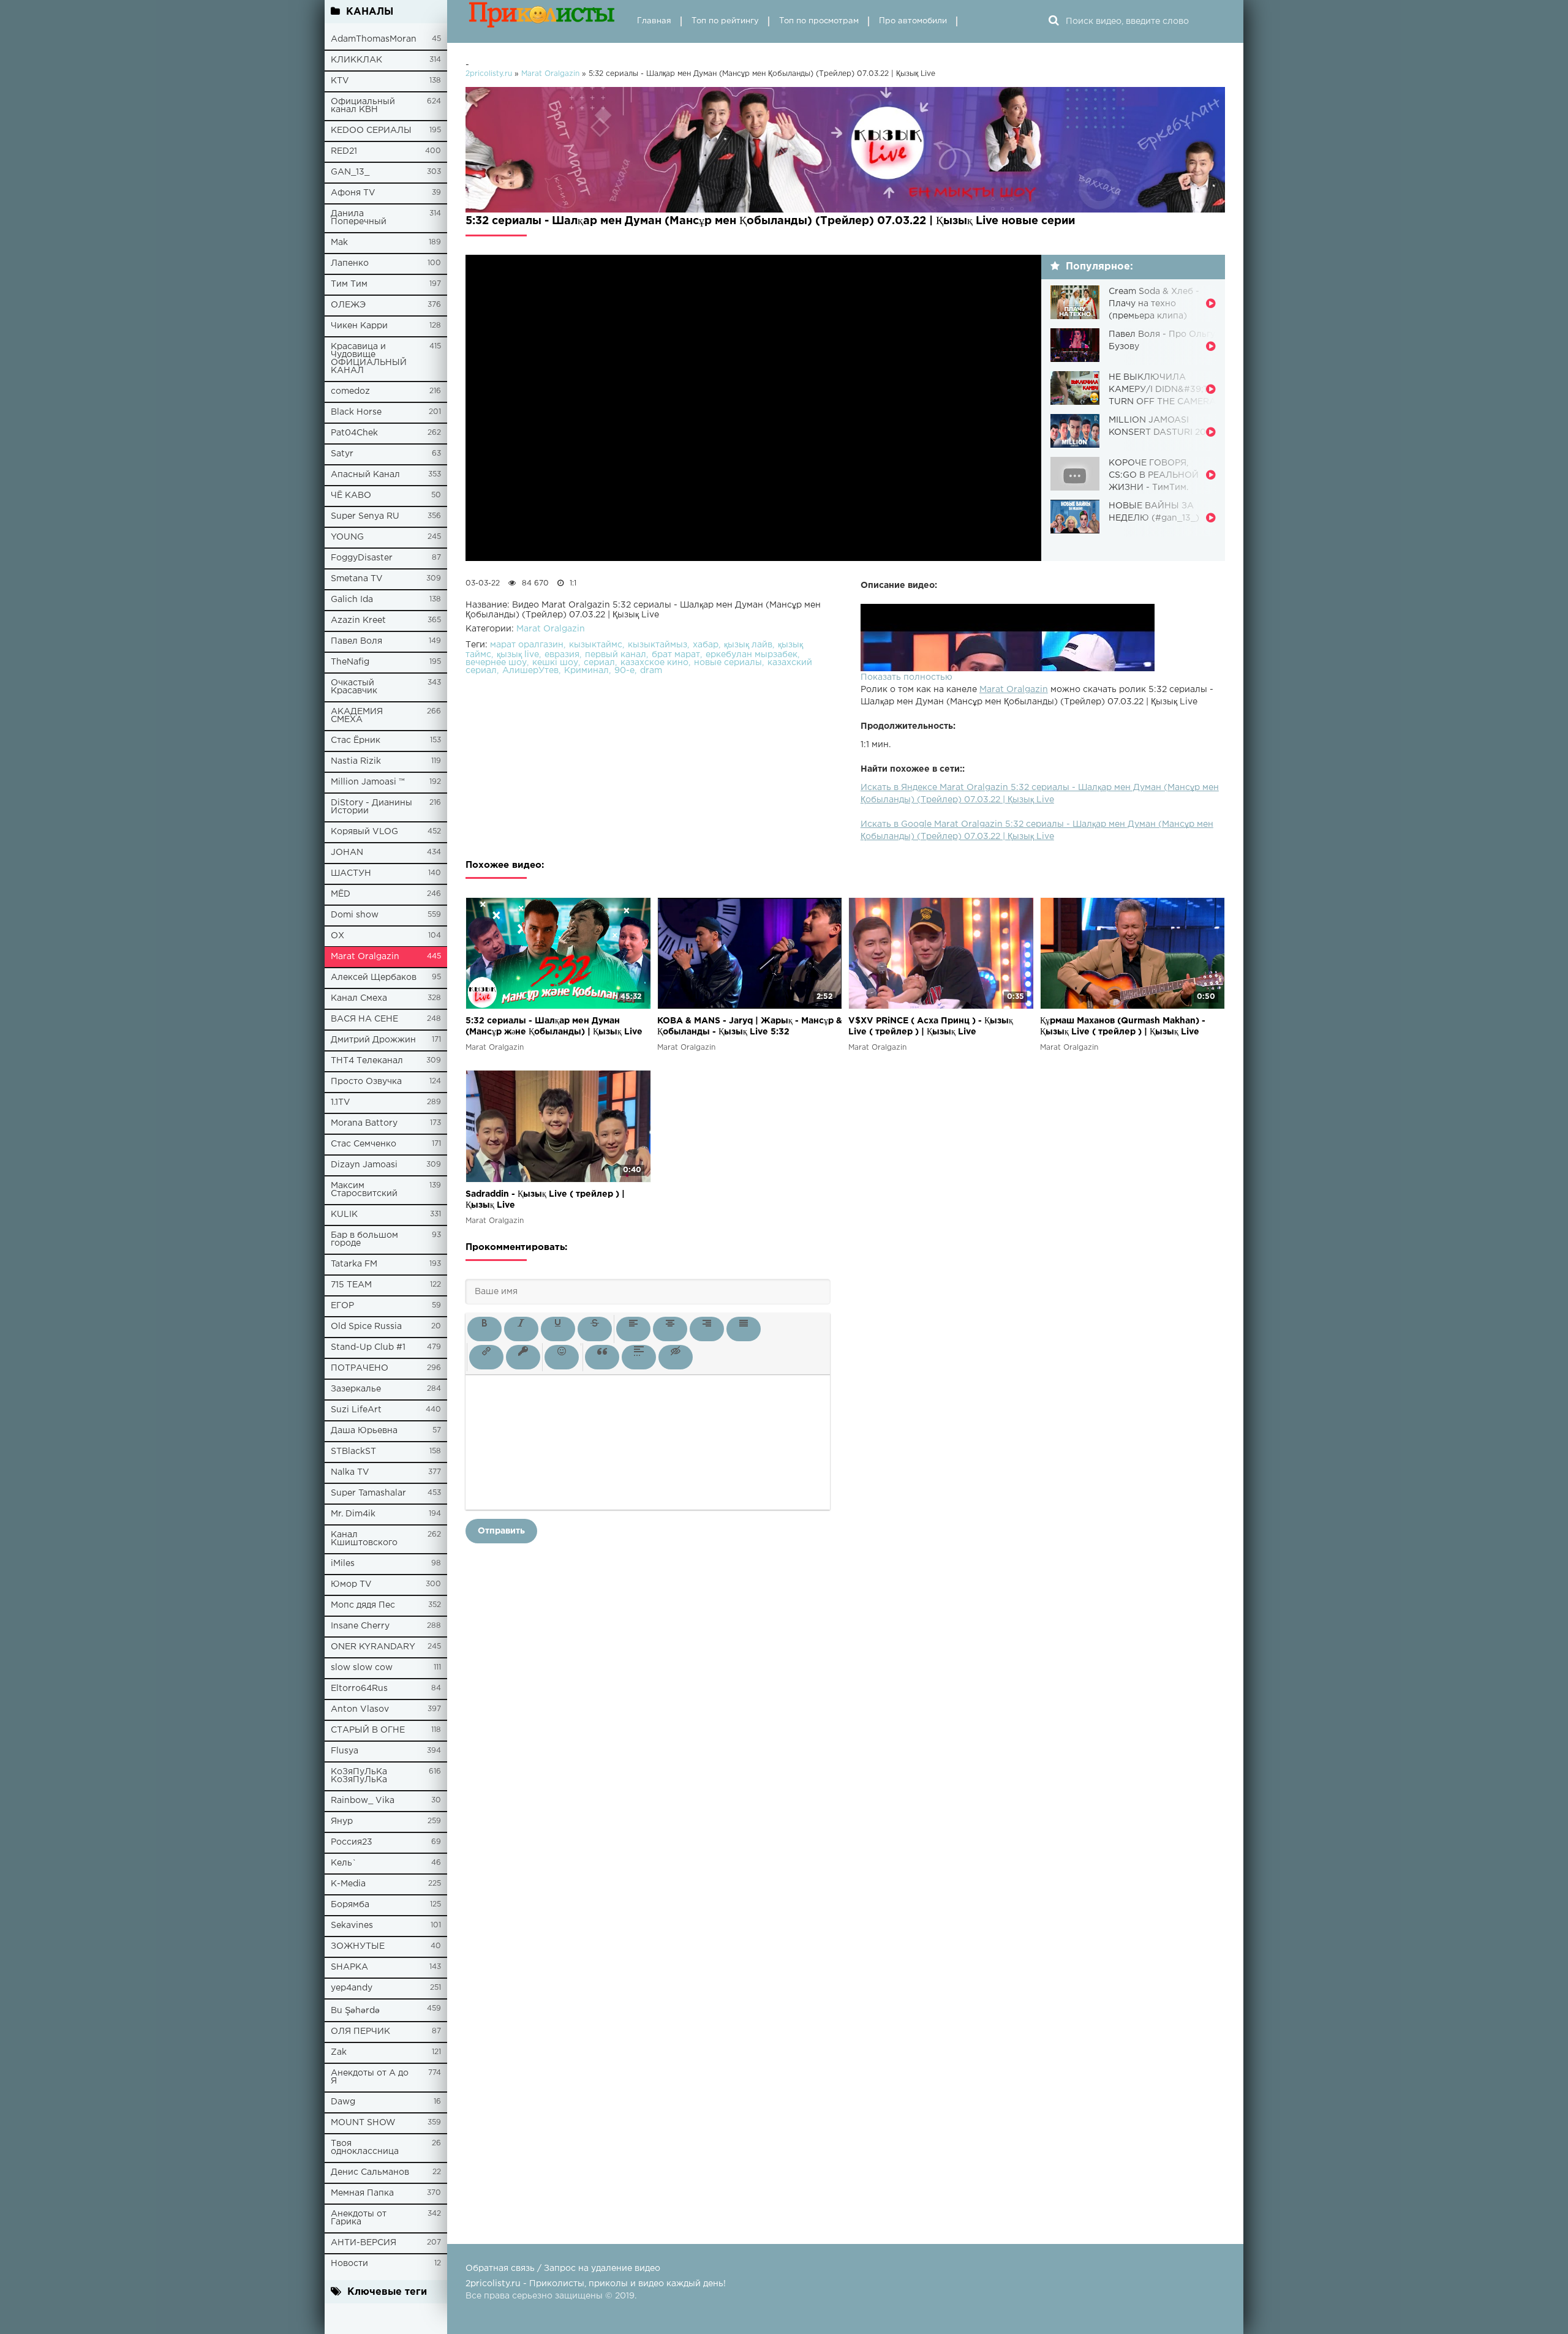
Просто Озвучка (366, 1082)
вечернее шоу (496, 663)
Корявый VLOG (364, 832)
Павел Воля (356, 641)
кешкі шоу (555, 663)
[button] (484, 1329)
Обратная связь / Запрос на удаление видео (563, 2268)
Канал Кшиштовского (364, 1539)
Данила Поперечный (359, 218)
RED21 (344, 151)
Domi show (355, 915)
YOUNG (347, 537)
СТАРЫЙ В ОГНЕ (368, 1730)
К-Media (348, 1884)
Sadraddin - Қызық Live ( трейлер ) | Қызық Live (545, 1200)
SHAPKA (349, 1967)
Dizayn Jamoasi (364, 1165)
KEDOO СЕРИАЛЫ (371, 130)
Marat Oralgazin (365, 957)
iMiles (343, 1564)
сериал (599, 663)
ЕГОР (342, 1306)
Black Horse (356, 412)
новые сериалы (728, 663)
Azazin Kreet (358, 620)
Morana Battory (364, 1123)
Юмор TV (351, 1584)
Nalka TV (350, 1472)
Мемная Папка (362, 2193)
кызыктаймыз (658, 645)
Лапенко (350, 263)
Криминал (586, 671)
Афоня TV (353, 193)
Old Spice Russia (366, 1327)
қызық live (518, 655)
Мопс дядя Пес (363, 1605)
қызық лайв (748, 645)
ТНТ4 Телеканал (367, 1061)
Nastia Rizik (356, 761)
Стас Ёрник (356, 740)
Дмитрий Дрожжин (373, 1040)
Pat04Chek (354, 433)
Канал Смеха (359, 998)
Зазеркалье (356, 1389)
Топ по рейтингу (725, 21)
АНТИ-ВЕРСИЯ (364, 2243)
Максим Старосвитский (364, 1190)
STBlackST (353, 1451)
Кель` (344, 1863)
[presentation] (484, 1329)
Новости (349, 2264)
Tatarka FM (354, 1264)
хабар (706, 645)
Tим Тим (349, 284)
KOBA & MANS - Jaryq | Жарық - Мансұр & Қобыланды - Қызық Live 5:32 (750, 1026)
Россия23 (352, 1842)
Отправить (501, 1531)
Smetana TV (357, 579)
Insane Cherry (360, 1626)
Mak (339, 243)
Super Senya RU (365, 516)
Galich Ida (352, 600)
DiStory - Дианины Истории (371, 807)
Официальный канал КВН (363, 106)
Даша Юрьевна (364, 1431)
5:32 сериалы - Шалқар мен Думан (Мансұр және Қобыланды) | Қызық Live (554, 1026)
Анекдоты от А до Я (370, 2077)
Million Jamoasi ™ (368, 782)
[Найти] (1053, 21)
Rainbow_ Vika (363, 1801)
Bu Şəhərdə (355, 2011)
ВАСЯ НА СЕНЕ (364, 1019)
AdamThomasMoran (374, 39)
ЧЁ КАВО (351, 495)
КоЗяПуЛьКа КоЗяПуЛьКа (359, 1776)
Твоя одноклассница (365, 2148)
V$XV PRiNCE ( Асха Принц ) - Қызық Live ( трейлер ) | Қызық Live (931, 1026)
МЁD (341, 894)
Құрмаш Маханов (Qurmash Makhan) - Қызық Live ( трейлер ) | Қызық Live (1123, 1026)
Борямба (350, 1905)
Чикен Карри (359, 326)
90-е (624, 671)
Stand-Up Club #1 (368, 1347)
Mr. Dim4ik (353, 1514)
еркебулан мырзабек (752, 655)
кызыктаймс (596, 645)
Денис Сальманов (370, 2172)
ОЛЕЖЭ (348, 305)
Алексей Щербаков (374, 977)
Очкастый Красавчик (354, 687)
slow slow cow (362, 1668)
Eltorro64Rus (359, 1688)
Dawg (343, 2102)
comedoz (350, 391)
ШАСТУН (351, 873)
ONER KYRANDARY (373, 1647)
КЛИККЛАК (356, 60)
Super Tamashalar (368, 1493)
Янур (342, 1821)
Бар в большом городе (364, 1239)
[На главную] (542, 21)
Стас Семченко (364, 1144)
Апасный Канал (365, 475)
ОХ (337, 936)
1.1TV (341, 1102)
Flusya (345, 1751)
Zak (339, 2052)
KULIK (344, 1214)
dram (651, 671)
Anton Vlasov (360, 1709)
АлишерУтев (530, 671)
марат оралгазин (527, 645)
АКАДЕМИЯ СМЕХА (357, 716)
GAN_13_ (350, 172)
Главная (654, 21)
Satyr (342, 454)
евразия (562, 655)
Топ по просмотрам (819, 21)
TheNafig (350, 662)
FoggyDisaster (362, 558)
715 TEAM (351, 1285)
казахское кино (654, 663)
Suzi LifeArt (356, 1410)
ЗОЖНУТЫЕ (358, 1946)
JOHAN (347, 853)
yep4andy (352, 1988)
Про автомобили (913, 21)
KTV (340, 81)
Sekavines (352, 1926)
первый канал (616, 655)
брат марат (676, 655)
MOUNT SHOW (363, 2123)
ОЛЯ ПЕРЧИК (360, 2031)
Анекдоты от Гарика (359, 2218)
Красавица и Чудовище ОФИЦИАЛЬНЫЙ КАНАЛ (369, 359)
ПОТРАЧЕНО (360, 1368)
